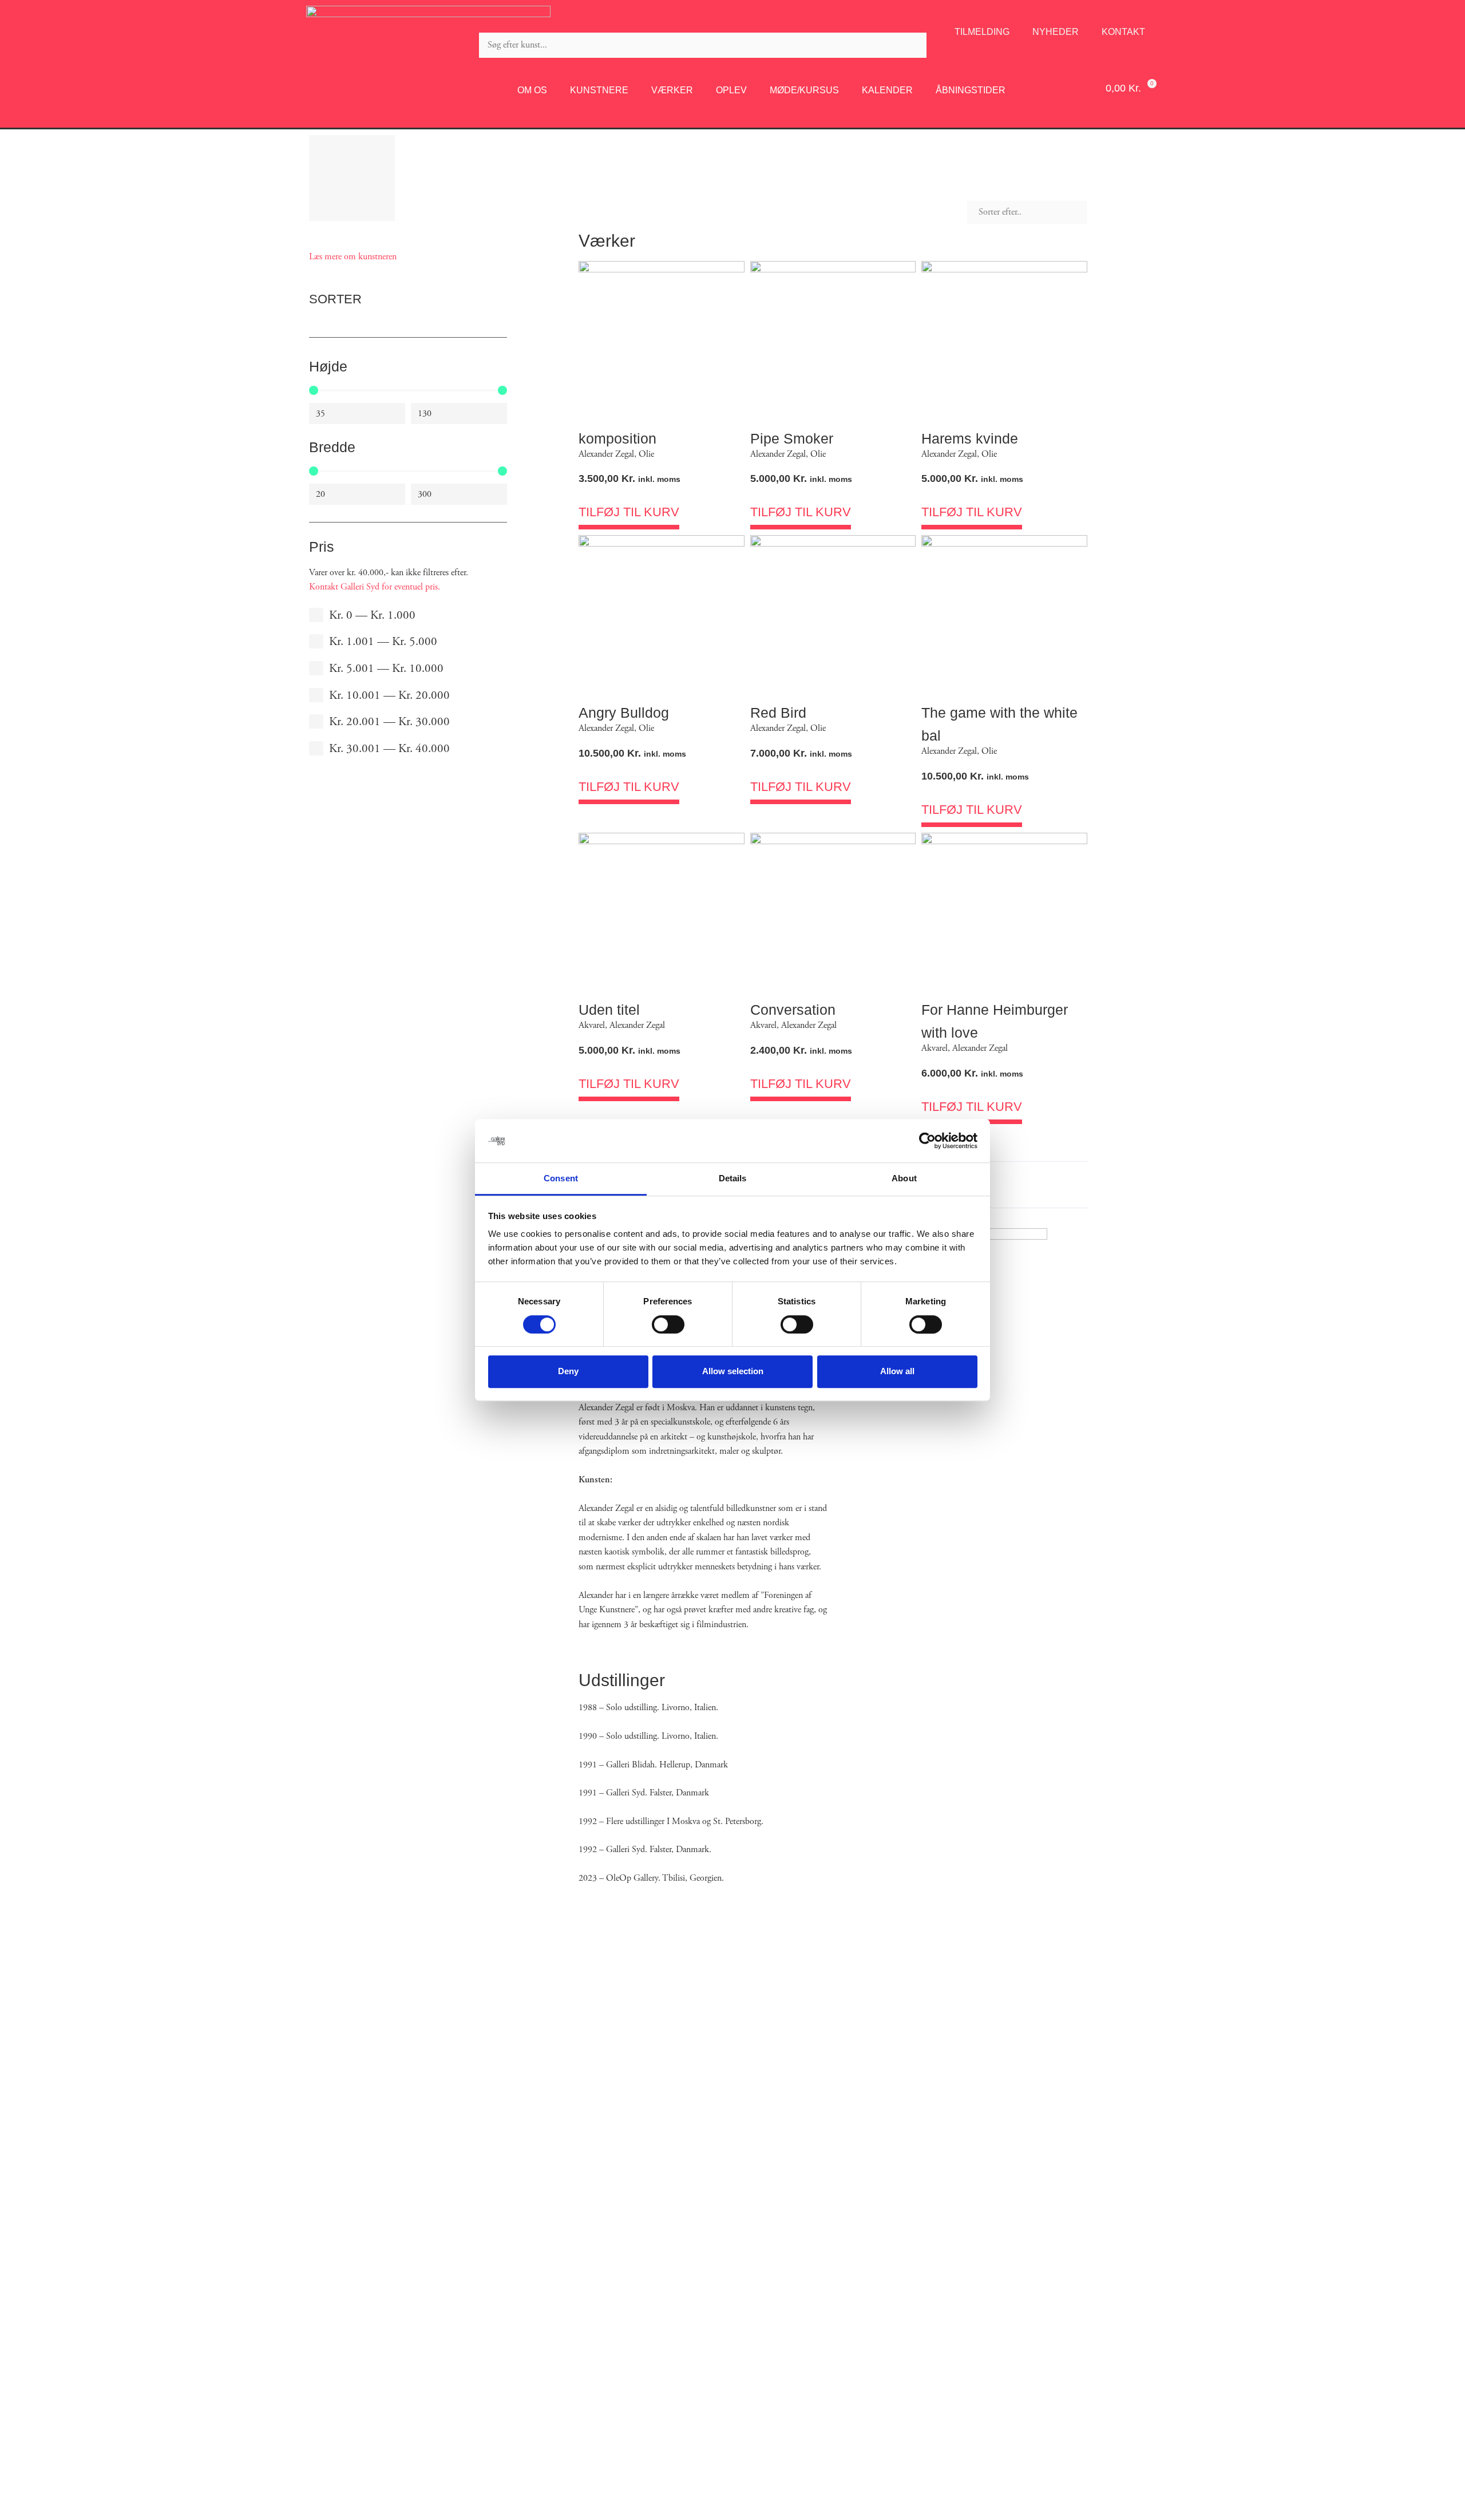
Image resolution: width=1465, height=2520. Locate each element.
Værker (672, 90)
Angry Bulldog (624, 713)
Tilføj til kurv (629, 512)
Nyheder (1056, 32)
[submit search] (937, 45)
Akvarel (592, 1025)
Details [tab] (733, 1179)
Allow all (897, 1371)
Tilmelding (982, 32)
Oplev (731, 90)
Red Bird (778, 713)
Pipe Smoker (792, 438)
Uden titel (609, 1010)
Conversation (793, 1010)
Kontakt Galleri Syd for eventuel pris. (375, 587)
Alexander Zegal (606, 454)
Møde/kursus (804, 90)
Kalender (887, 90)
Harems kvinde (970, 438)
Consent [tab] (561, 1179)
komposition (617, 438)
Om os (532, 90)
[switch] (668, 1324)
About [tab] (904, 1179)
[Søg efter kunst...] (703, 45)
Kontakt (1123, 32)
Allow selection (733, 1371)
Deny (568, 1371)
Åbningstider (971, 90)
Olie (646, 454)
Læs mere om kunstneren (353, 257)
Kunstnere (599, 90)
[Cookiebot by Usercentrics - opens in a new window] (927, 1141)
